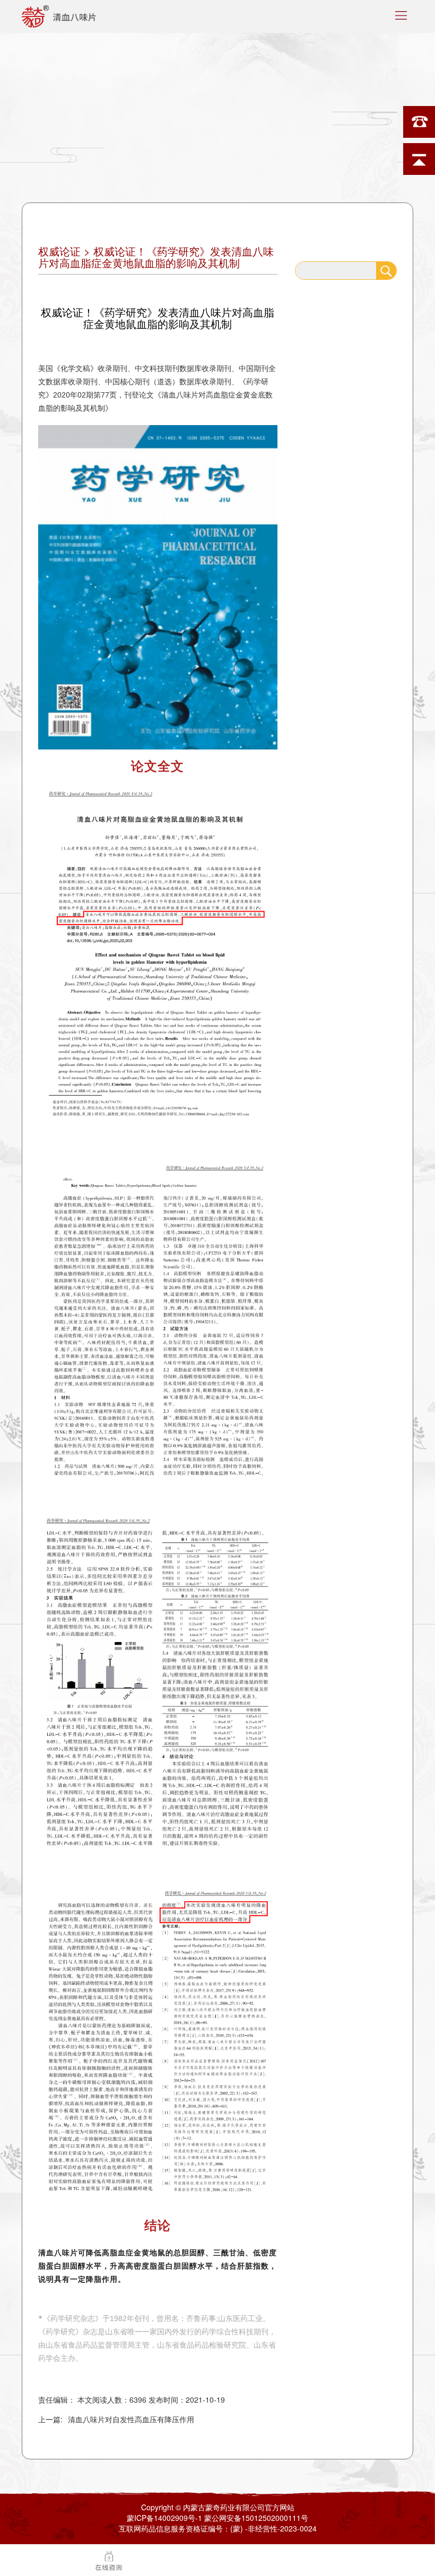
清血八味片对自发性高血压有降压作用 (131, 2419)
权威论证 (59, 251)
